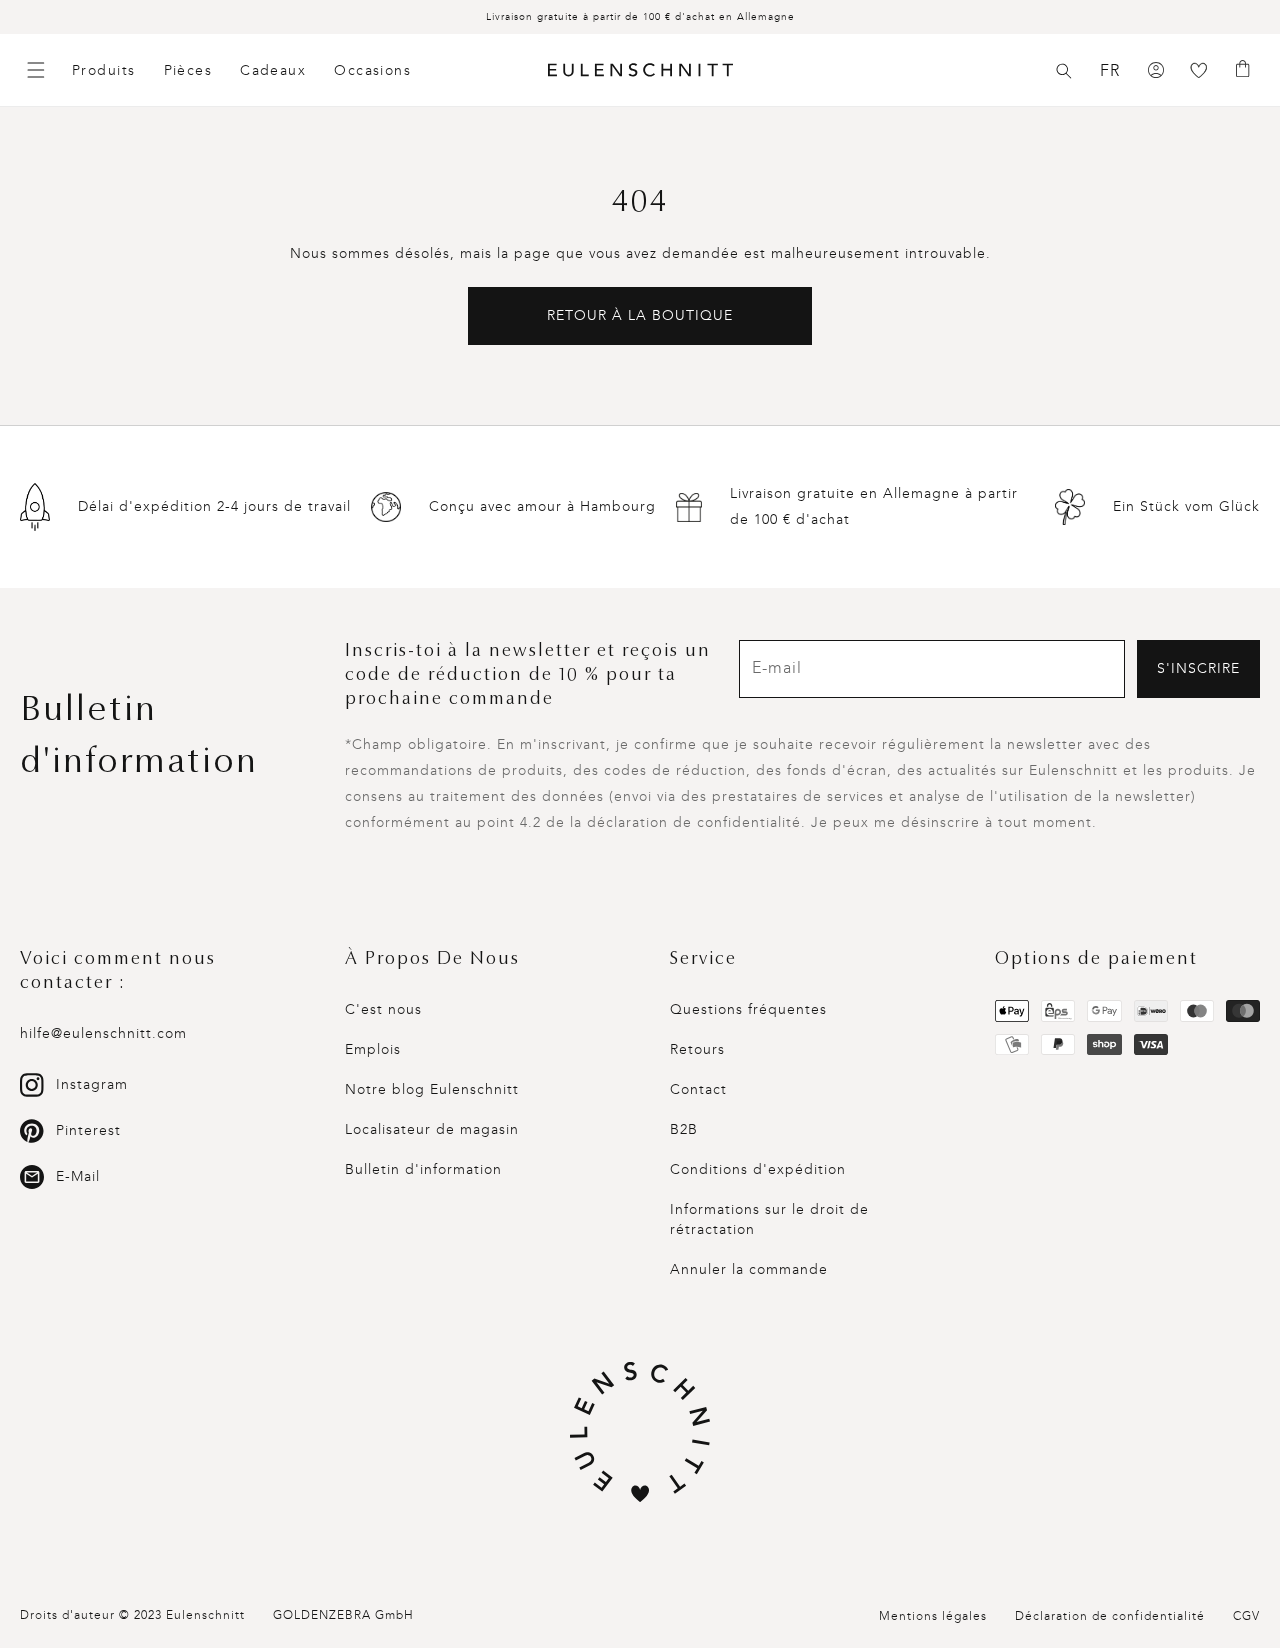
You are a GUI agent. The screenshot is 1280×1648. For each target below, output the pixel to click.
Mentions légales (933, 1616)
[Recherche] (1064, 71)
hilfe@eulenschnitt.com (103, 1033)
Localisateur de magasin (432, 1129)
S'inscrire (1198, 668)
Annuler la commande (749, 1269)
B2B (684, 1129)
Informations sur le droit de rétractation (769, 1219)
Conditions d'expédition (758, 1169)
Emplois (373, 1049)
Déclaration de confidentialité (1110, 1616)
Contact (698, 1089)
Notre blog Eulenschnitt (432, 1089)
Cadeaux (273, 70)
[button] (1064, 71)
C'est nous (383, 1009)
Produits (104, 70)
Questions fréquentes (748, 1009)
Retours (697, 1049)
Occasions (372, 70)
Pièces (188, 70)
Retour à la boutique (640, 315)
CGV (1246, 1616)
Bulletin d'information (423, 1169)
